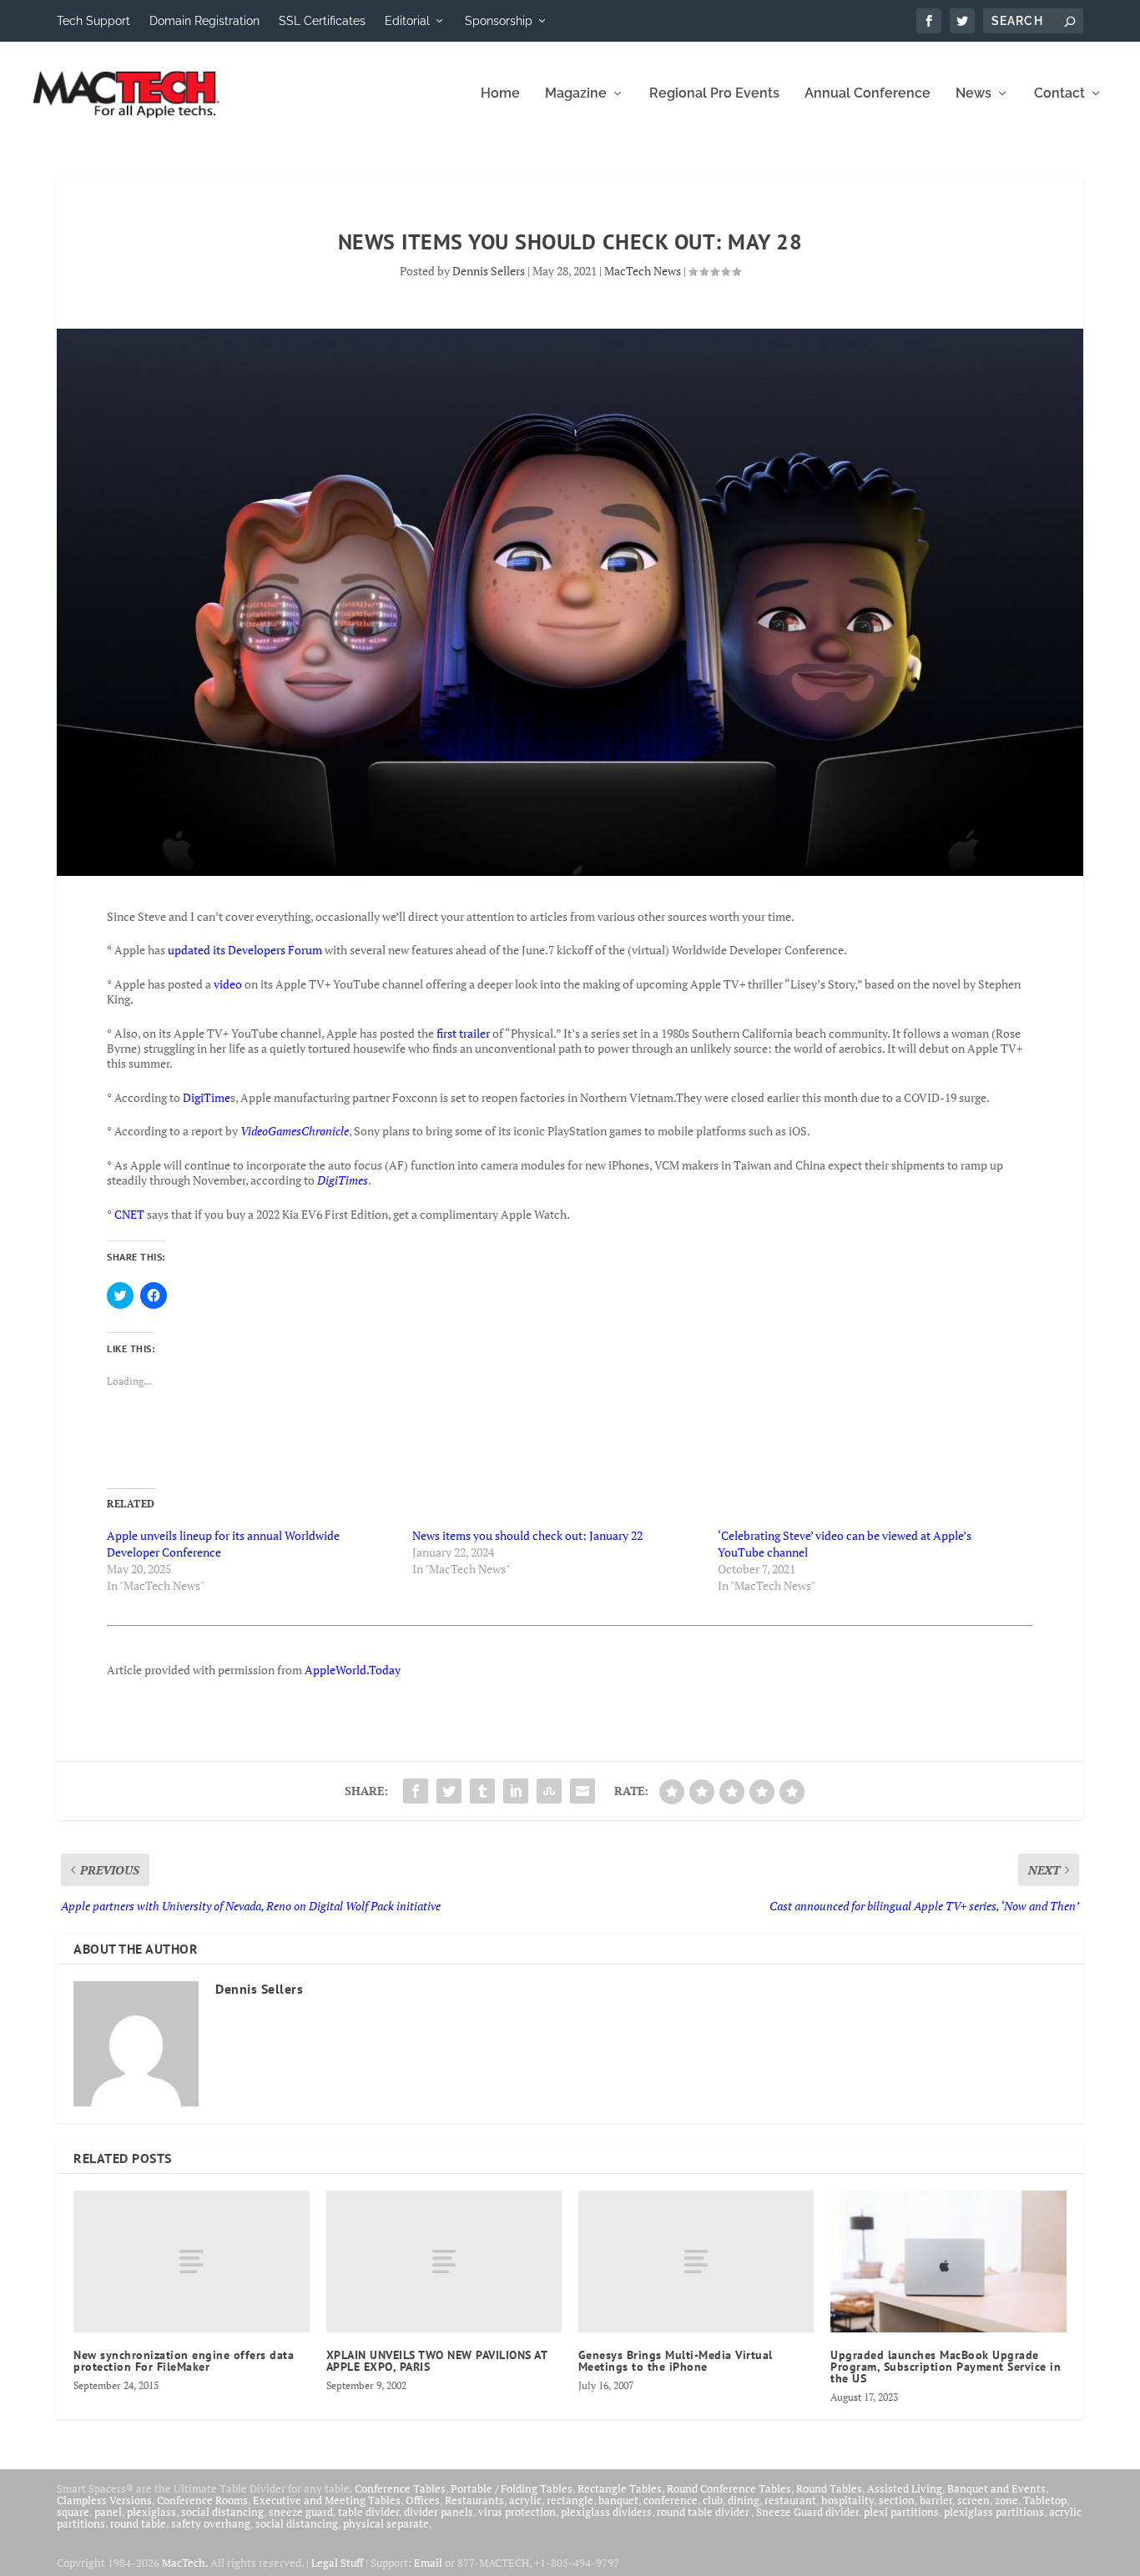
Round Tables (829, 2488)
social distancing (222, 2512)
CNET (129, 1214)
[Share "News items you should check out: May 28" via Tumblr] (482, 1791)
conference (671, 2500)
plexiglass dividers (606, 2512)
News (974, 94)
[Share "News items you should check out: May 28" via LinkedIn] (516, 1791)
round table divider (704, 2512)
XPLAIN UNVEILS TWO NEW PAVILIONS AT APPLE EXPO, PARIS (437, 2361)
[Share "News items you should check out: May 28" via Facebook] (416, 1791)
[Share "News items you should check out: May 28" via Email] (583, 1791)
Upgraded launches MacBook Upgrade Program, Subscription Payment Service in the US (946, 2367)
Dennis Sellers (489, 271)
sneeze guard (301, 2512)
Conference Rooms (202, 2500)
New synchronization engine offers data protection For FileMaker (184, 2361)
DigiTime (207, 1097)
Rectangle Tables (620, 2488)
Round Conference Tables (729, 2488)
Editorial (407, 21)
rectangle (570, 2500)
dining (744, 2500)
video (228, 984)
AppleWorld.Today (353, 1670)
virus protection (517, 2512)
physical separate (386, 2523)
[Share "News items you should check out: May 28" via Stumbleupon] (549, 1791)
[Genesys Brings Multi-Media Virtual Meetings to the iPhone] (696, 2261)
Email (428, 2563)
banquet (618, 2500)
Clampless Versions (104, 2500)
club (713, 2500)
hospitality (847, 2500)
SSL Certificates (322, 21)
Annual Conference (868, 94)
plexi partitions (901, 2512)
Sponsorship (499, 21)
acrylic (525, 2500)
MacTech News (643, 271)
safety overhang (211, 2523)
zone (1006, 2500)
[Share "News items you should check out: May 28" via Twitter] (449, 1791)
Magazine (576, 94)
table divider (368, 2512)
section (897, 2500)
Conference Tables (400, 2488)
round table (138, 2523)
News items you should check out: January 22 (527, 1535)
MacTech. (185, 2563)
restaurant (790, 2500)
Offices (423, 2500)
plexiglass (151, 2512)
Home (500, 94)
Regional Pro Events (714, 94)
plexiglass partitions (994, 2512)
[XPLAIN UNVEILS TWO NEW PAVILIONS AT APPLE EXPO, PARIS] (444, 2261)
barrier (936, 2500)
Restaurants (474, 2500)
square (73, 2512)
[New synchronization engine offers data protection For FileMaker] (191, 2261)
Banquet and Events (996, 2488)
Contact (1059, 94)
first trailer (463, 1033)
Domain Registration (204, 21)
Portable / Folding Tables (512, 2488)
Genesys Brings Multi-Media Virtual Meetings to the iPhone (676, 2361)
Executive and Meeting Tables (327, 2500)
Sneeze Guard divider (807, 2512)
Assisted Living (905, 2488)
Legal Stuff (337, 2563)
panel (108, 2512)
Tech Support (93, 21)
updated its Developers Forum (245, 950)
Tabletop (1045, 2500)
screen (974, 2500)
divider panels (439, 2512)
